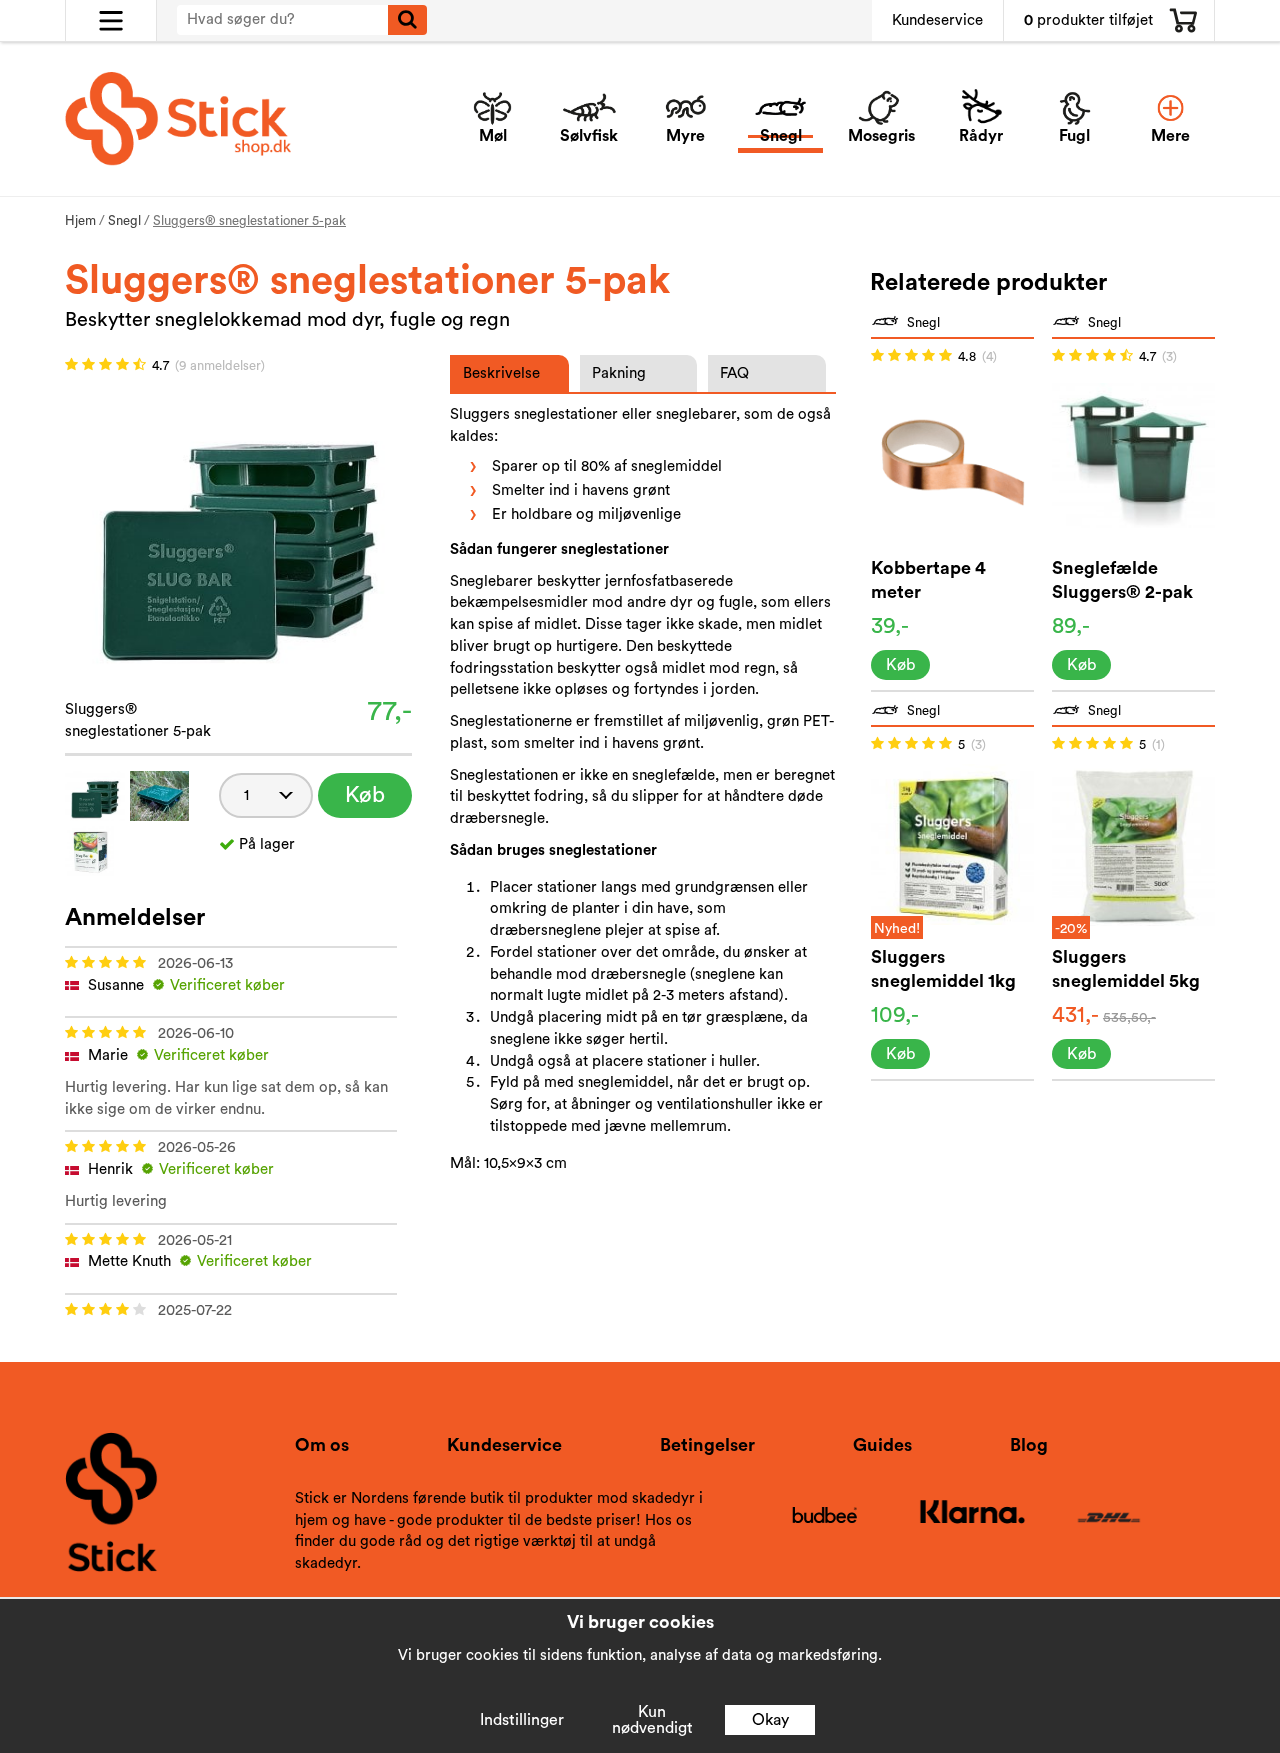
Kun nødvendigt (652, 1720)
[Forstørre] (238, 530)
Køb (365, 795)
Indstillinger (522, 1720)
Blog (1029, 1445)
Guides (882, 1445)
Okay (770, 1720)
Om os (322, 1445)
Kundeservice (937, 20)
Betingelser (707, 1445)
